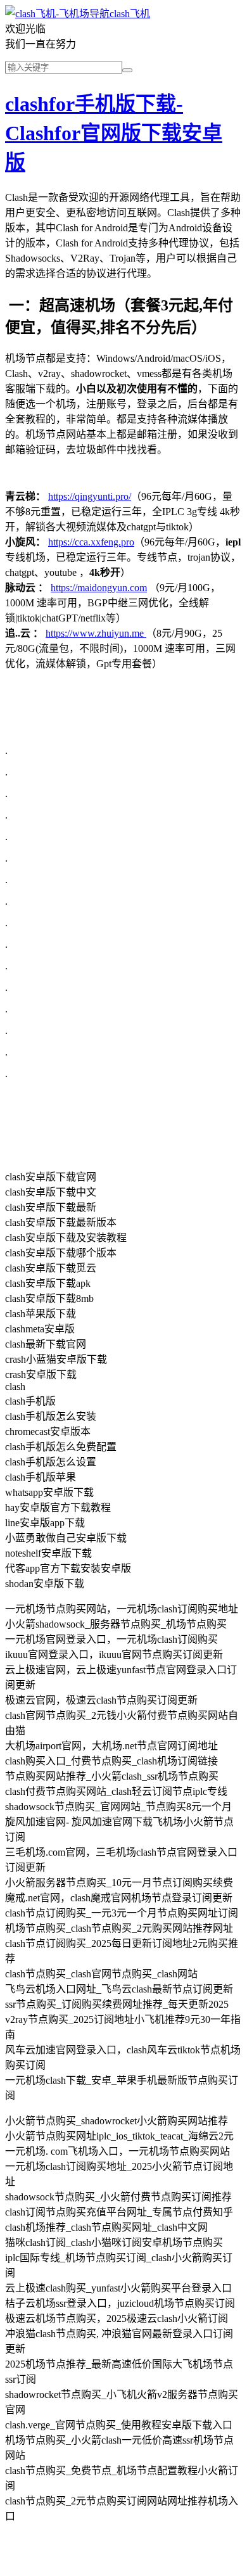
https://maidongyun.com (99, 588)
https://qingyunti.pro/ (90, 496)
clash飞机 (130, 14)
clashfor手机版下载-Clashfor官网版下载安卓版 (114, 133)
